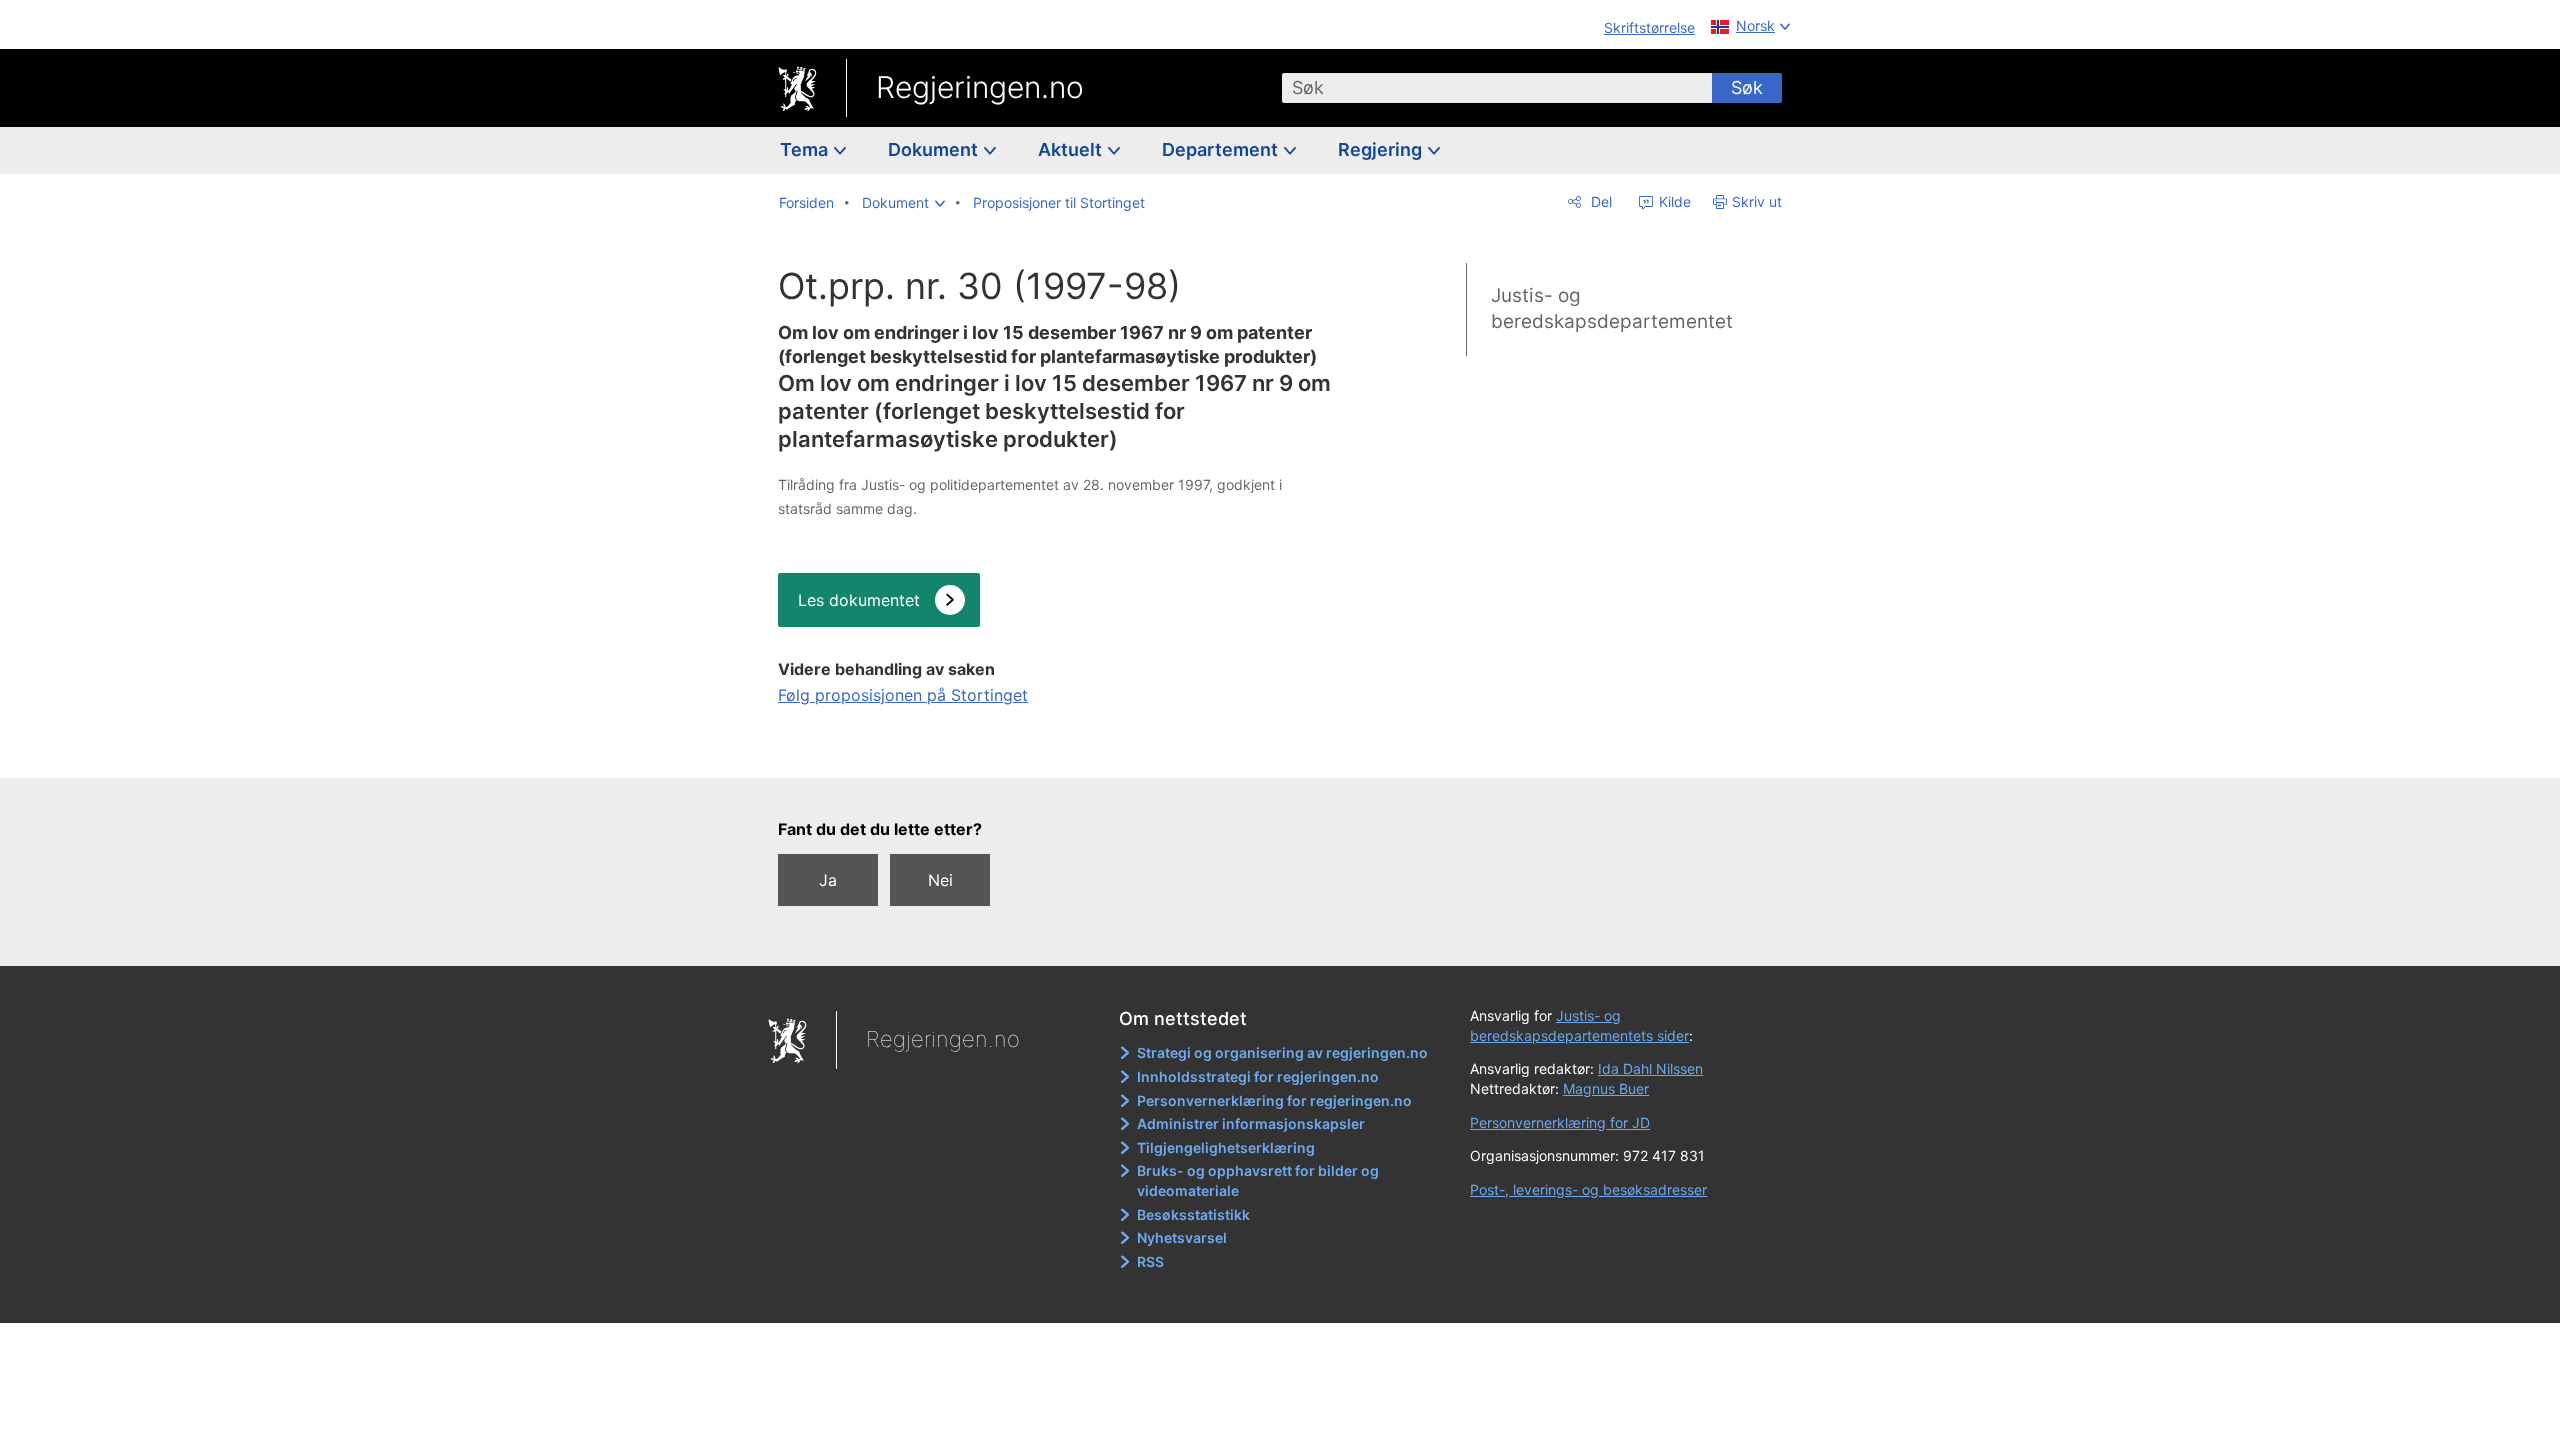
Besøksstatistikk (1193, 1214)
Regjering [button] (1382, 149)
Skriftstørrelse (1649, 27)
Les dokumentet (859, 600)
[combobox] (1497, 88)
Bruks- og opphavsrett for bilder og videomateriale (1258, 1180)
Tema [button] (806, 149)
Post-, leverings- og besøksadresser (1588, 1189)
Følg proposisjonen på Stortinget (903, 695)
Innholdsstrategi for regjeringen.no (1258, 1076)
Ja (828, 880)
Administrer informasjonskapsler (1251, 1123)
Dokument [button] (935, 149)
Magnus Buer (1606, 1088)
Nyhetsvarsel (1182, 1237)
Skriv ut (1757, 201)
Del (1599, 201)
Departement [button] (1222, 149)
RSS (1150, 1261)
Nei (940, 880)
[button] (903, 203)
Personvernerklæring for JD (1560, 1122)
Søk (1747, 87)
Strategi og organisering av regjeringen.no (1282, 1052)
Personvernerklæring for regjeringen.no (1274, 1100)
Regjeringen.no (980, 87)
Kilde (1673, 201)
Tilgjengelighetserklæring (1226, 1147)
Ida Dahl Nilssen (1650, 1068)
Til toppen (1056, 749)
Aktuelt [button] (1072, 149)
